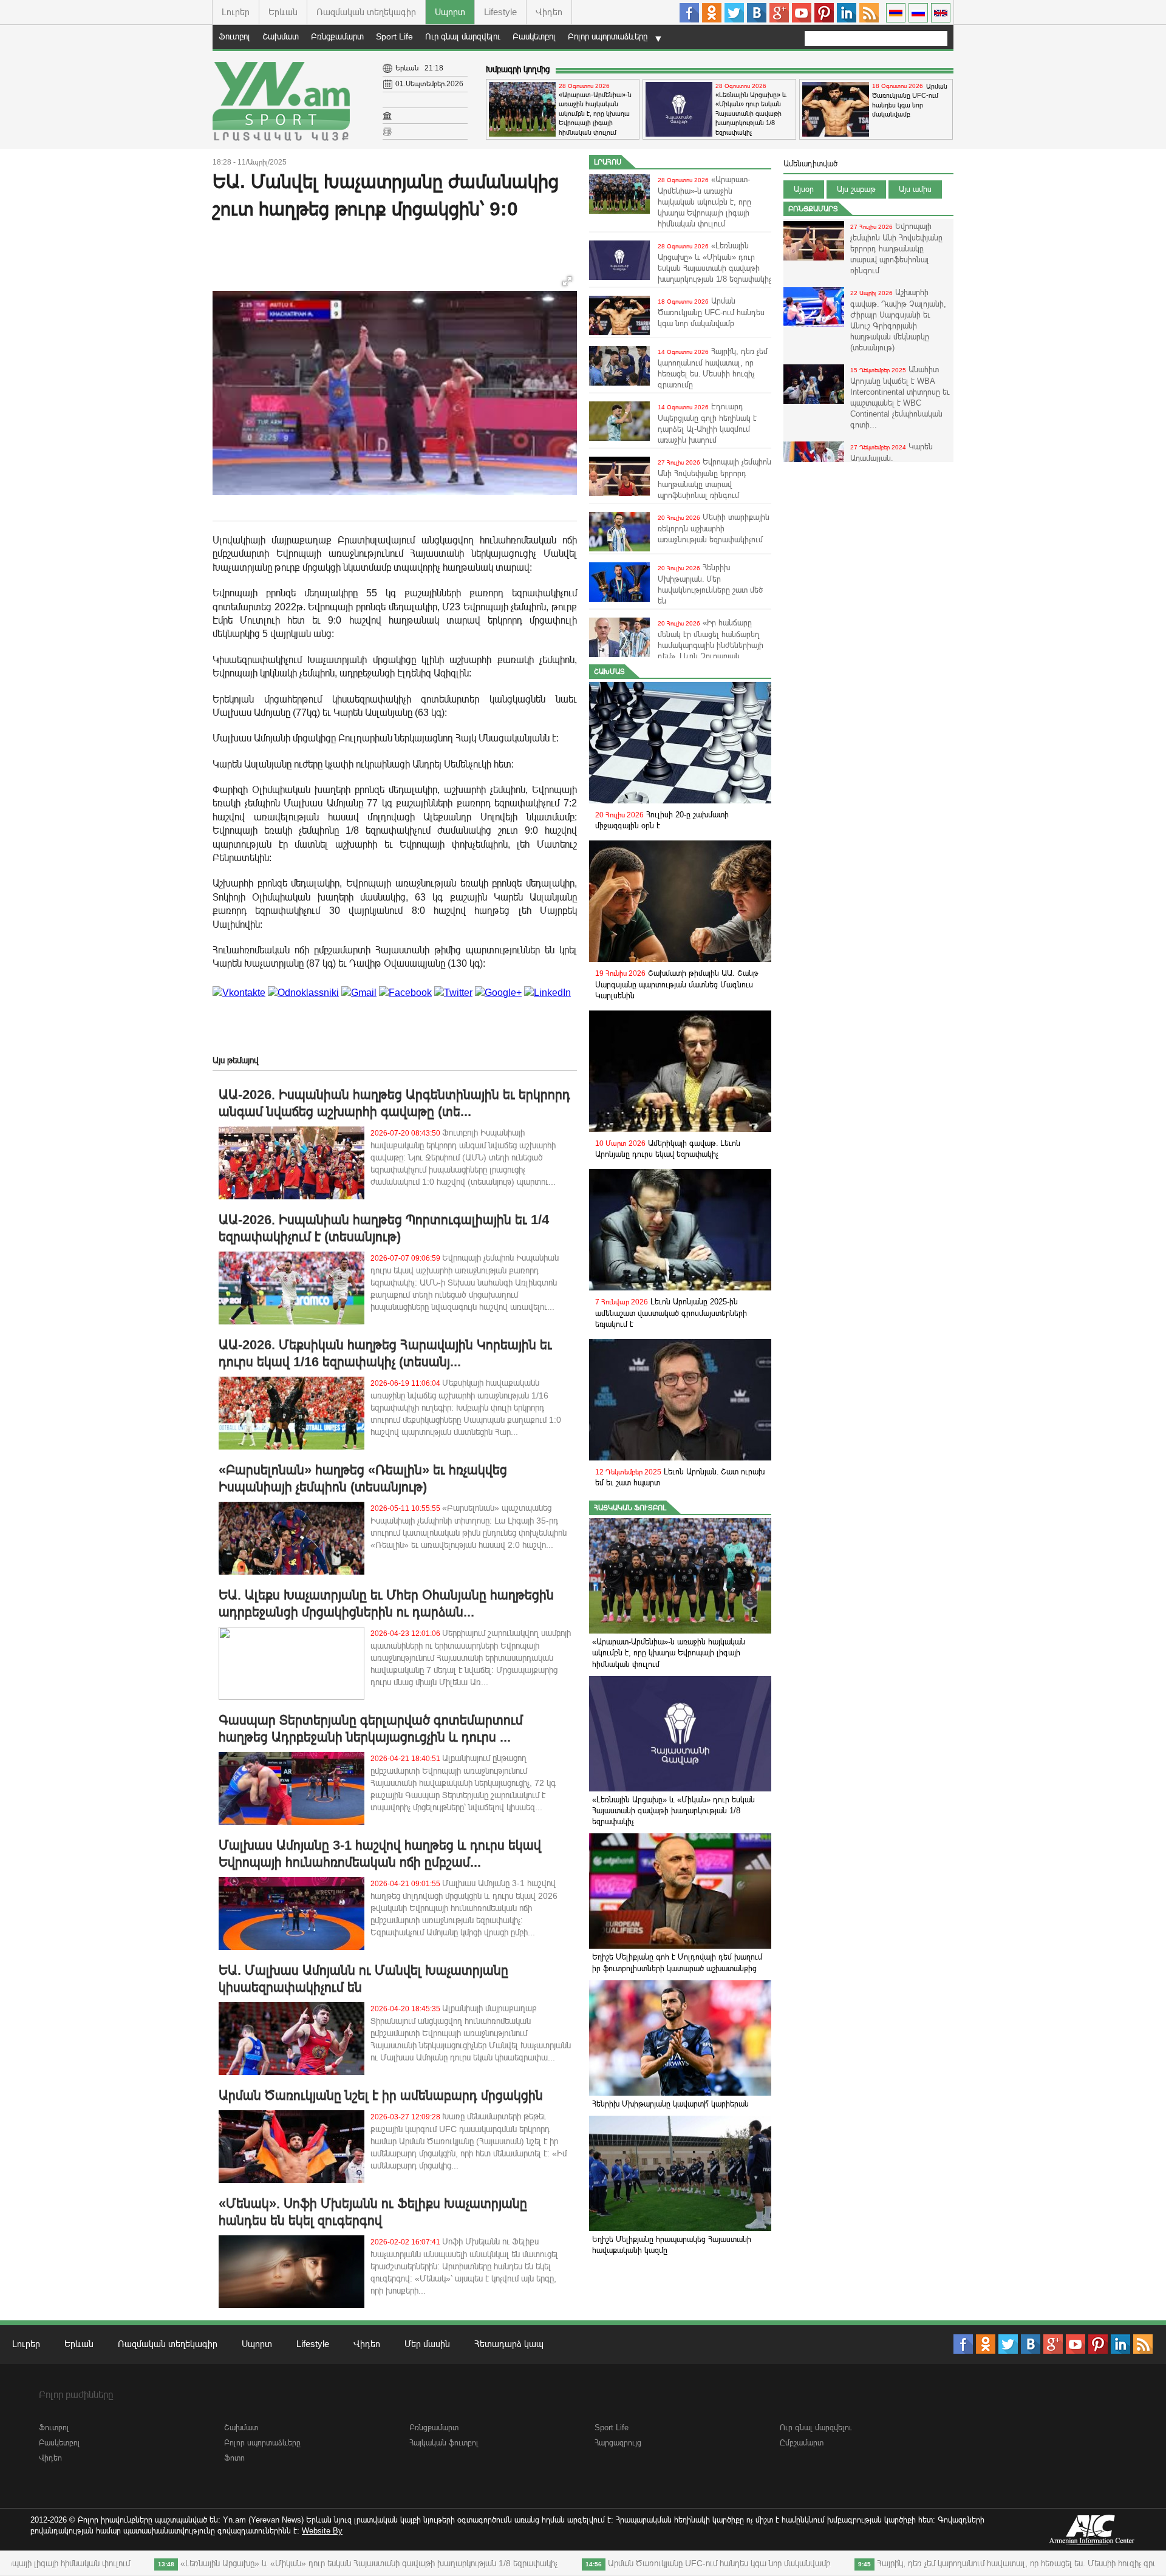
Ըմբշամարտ (802, 2443)
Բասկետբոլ (534, 36)
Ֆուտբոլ (234, 36)
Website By (322, 2531)
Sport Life (394, 36)
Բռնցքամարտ (337, 36)
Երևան (283, 12)
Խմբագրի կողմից (518, 69)
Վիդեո (549, 12)
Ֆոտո (234, 2458)
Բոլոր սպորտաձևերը (608, 36)
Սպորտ (450, 12)
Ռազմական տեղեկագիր (366, 12)
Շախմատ (281, 36)
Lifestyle (500, 12)
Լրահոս (608, 162)
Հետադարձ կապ (509, 2344)
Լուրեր (236, 12)
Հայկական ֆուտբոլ (630, 1508)
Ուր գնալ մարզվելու (463, 36)
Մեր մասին (427, 2344)
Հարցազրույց (618, 2443)
